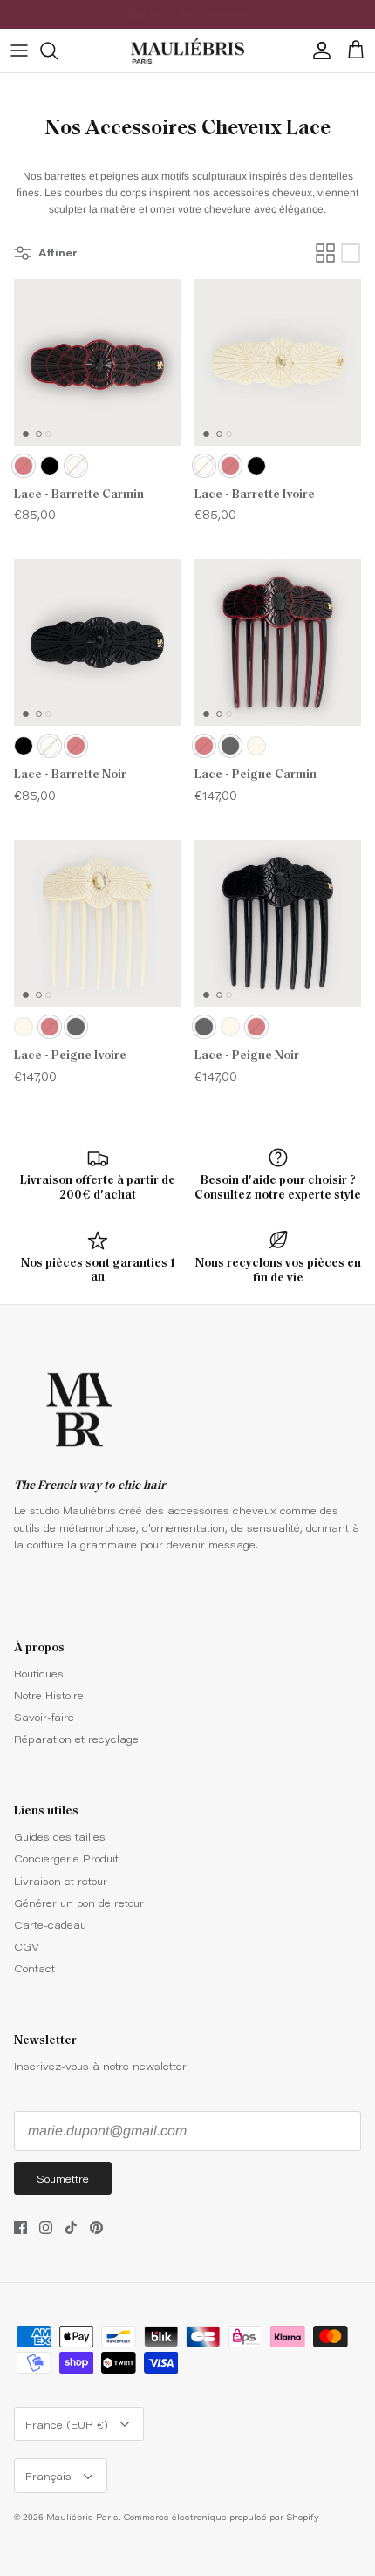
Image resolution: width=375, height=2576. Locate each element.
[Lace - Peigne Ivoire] (97, 923)
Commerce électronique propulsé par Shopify (222, 2517)
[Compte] (317, 51)
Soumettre (63, 2178)
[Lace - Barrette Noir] (97, 642)
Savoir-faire (44, 1717)
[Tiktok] (71, 2228)
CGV (27, 1946)
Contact (34, 1968)
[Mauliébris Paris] (187, 51)
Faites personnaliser (161, 20)
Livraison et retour (61, 1881)
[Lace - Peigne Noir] (278, 923)
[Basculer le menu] (19, 51)
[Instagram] (46, 2228)
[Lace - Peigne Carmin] (278, 642)
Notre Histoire (49, 1695)
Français (48, 2476)
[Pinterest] (96, 2228)
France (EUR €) (67, 2424)
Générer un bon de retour (79, 1903)
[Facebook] (20, 2228)
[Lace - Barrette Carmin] (97, 362)
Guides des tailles (60, 1836)
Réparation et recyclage (76, 1739)
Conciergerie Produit (66, 1858)
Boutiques (39, 1673)
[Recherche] (58, 51)
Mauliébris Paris (82, 2517)
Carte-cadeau (50, 1924)
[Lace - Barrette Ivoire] (278, 362)
